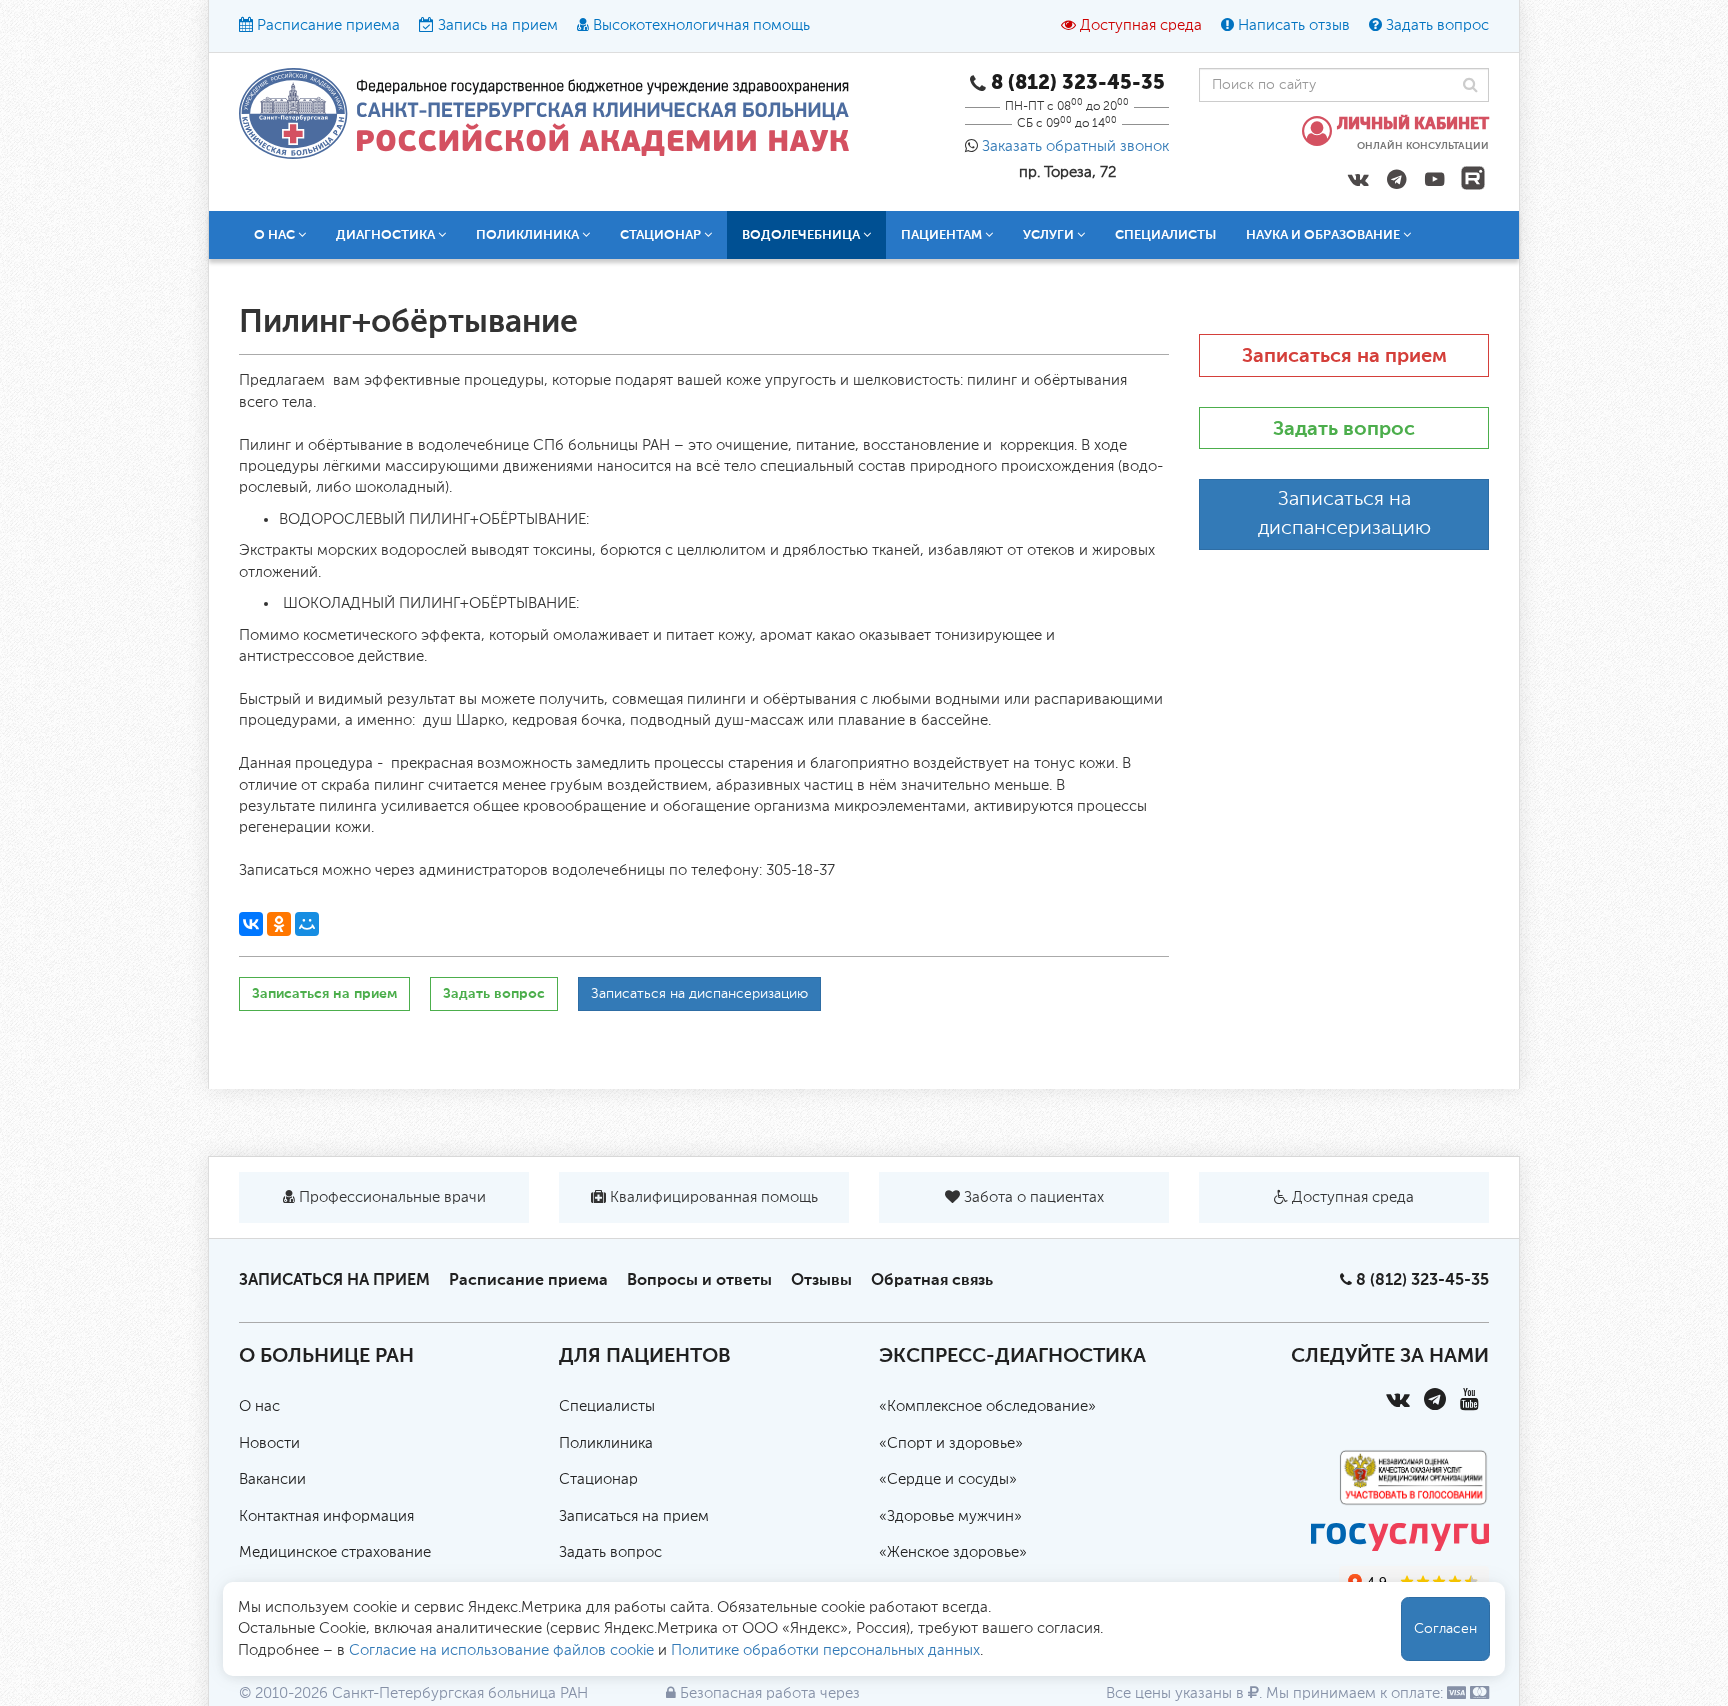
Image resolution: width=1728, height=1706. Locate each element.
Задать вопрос (1437, 25)
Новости (269, 1443)
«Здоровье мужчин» (950, 1516)
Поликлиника (606, 1443)
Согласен (1445, 1629)
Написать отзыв (1294, 25)
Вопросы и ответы (699, 1279)
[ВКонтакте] (251, 924)
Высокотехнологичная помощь (701, 25)
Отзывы (821, 1279)
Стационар (598, 1479)
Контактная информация (326, 1516)
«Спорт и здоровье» (951, 1443)
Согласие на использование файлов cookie (501, 1650)
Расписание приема (328, 25)
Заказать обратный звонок (1075, 146)
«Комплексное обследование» (987, 1406)
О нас (259, 1406)
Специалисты (1165, 234)
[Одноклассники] (279, 924)
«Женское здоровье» (953, 1552)
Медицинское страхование (335, 1552)
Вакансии (272, 1479)
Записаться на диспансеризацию (699, 994)
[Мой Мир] (307, 924)
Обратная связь (932, 1279)
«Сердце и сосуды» (948, 1479)
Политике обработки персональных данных (825, 1650)
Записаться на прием (324, 993)
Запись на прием (498, 25)
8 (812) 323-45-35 (1422, 1279)
